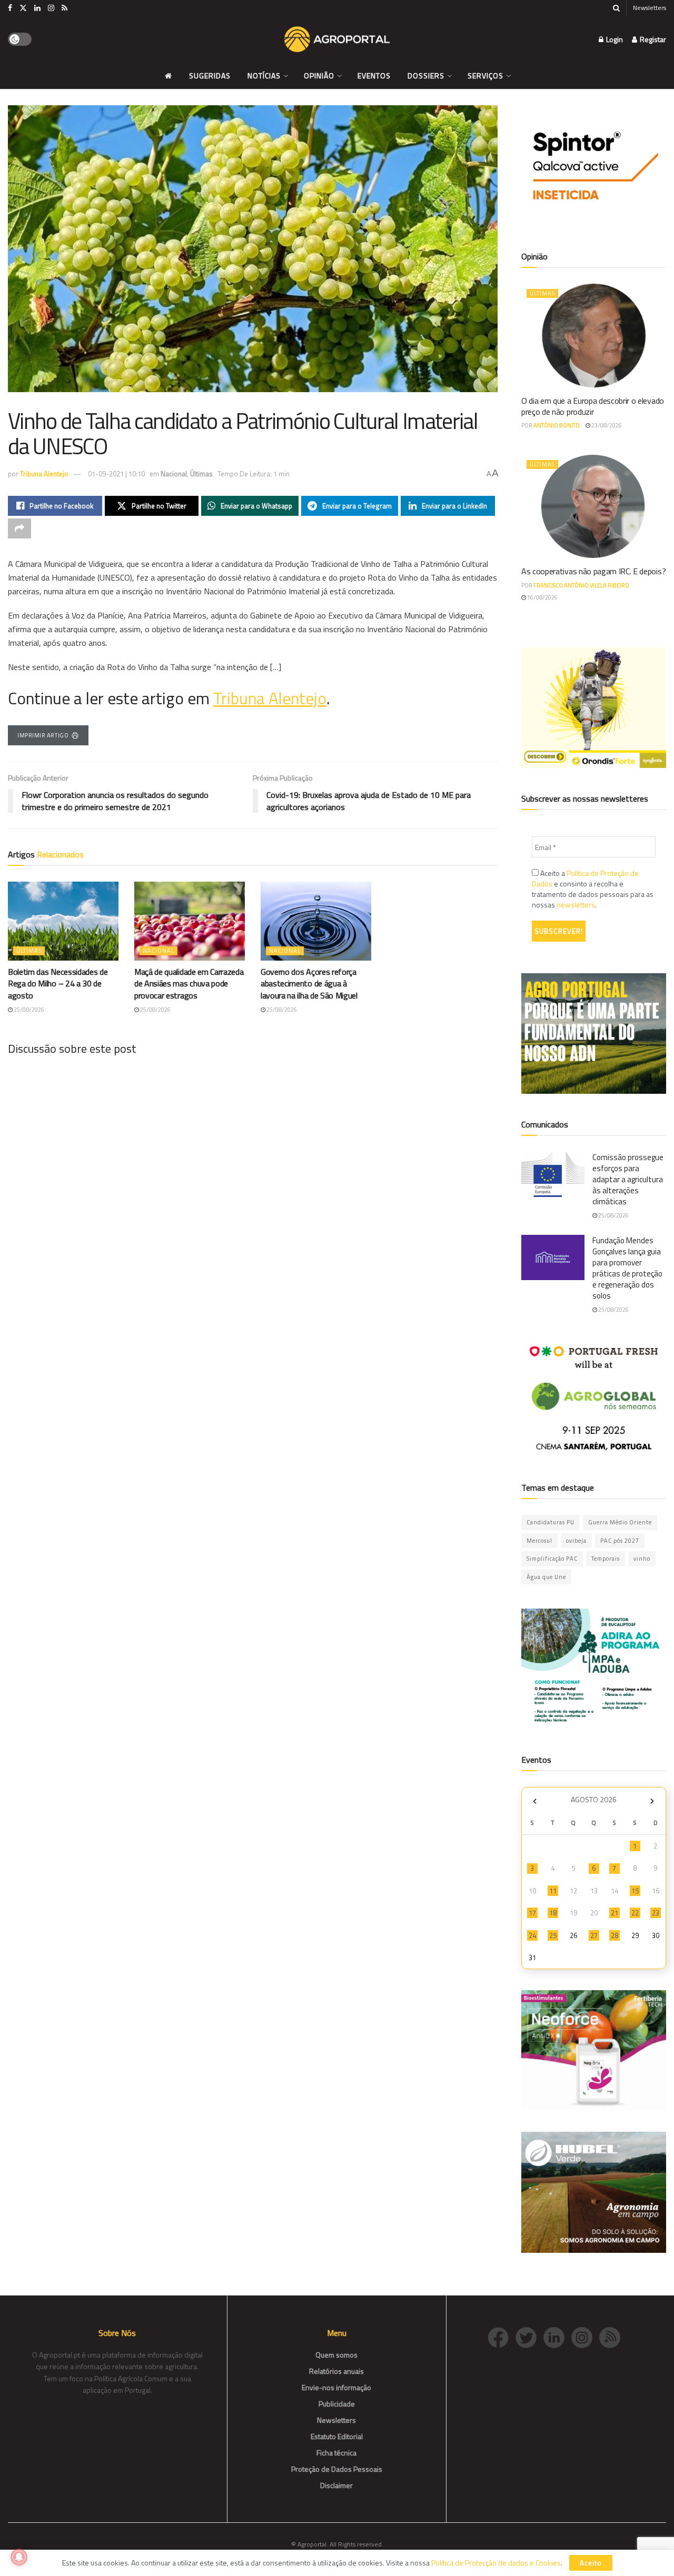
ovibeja (576, 1541)
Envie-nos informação (336, 2387)
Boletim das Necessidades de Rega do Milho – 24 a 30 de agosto (58, 984)
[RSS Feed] (612, 2336)
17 (532, 1913)
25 (553, 1935)
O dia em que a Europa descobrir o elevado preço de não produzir (593, 406)
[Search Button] (616, 8)
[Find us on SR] (65, 8)
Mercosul (539, 1541)
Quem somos (336, 2355)
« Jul (534, 1801)
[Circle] (557, 2336)
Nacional (174, 474)
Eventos (374, 76)
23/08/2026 (606, 425)
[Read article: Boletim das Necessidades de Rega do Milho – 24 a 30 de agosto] (63, 921)
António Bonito (557, 425)
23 (656, 1913)
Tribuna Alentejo (44, 474)
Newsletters (650, 8)
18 (553, 1913)
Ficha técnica (336, 2453)
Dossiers (426, 76)
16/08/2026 (542, 597)
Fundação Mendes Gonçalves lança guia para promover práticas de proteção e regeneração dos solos (627, 1268)
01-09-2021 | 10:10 (116, 474)
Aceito (591, 2563)
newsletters (576, 905)
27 (594, 1935)
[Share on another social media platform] (19, 528)
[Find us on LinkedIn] (37, 8)
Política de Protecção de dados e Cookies (496, 2563)
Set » (652, 1801)
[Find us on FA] (10, 8)
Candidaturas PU (551, 1522)
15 (635, 1891)
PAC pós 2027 (620, 1541)
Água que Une (546, 1577)
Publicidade (337, 2404)
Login (614, 39)
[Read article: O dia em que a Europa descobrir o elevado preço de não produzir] (594, 336)
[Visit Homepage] (337, 39)
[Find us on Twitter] (23, 8)
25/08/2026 (28, 1010)
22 (635, 1913)
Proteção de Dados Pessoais (337, 2469)
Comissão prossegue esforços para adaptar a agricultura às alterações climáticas (628, 1179)
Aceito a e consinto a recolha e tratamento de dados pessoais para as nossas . (593, 889)
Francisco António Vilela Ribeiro (581, 585)
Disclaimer (336, 2485)
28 (614, 1935)
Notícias (264, 76)
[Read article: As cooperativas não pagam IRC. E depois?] (594, 507)
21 (614, 1913)
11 (553, 1891)
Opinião (319, 76)
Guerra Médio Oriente (620, 1522)
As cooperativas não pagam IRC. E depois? (593, 571)
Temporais (606, 1559)
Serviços (485, 76)
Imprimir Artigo (43, 735)
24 (532, 1935)
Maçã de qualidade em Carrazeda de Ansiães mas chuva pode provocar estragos (189, 984)
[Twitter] (529, 2336)
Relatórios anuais (336, 2371)
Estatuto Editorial (337, 2436)
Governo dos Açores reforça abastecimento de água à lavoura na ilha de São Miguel (309, 984)
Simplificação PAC (552, 1559)
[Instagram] (585, 2336)
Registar (652, 39)
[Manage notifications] (19, 2557)
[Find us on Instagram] (51, 8)
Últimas (201, 474)
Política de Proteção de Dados (585, 878)
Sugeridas (210, 76)
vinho (642, 1559)
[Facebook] (502, 2336)
